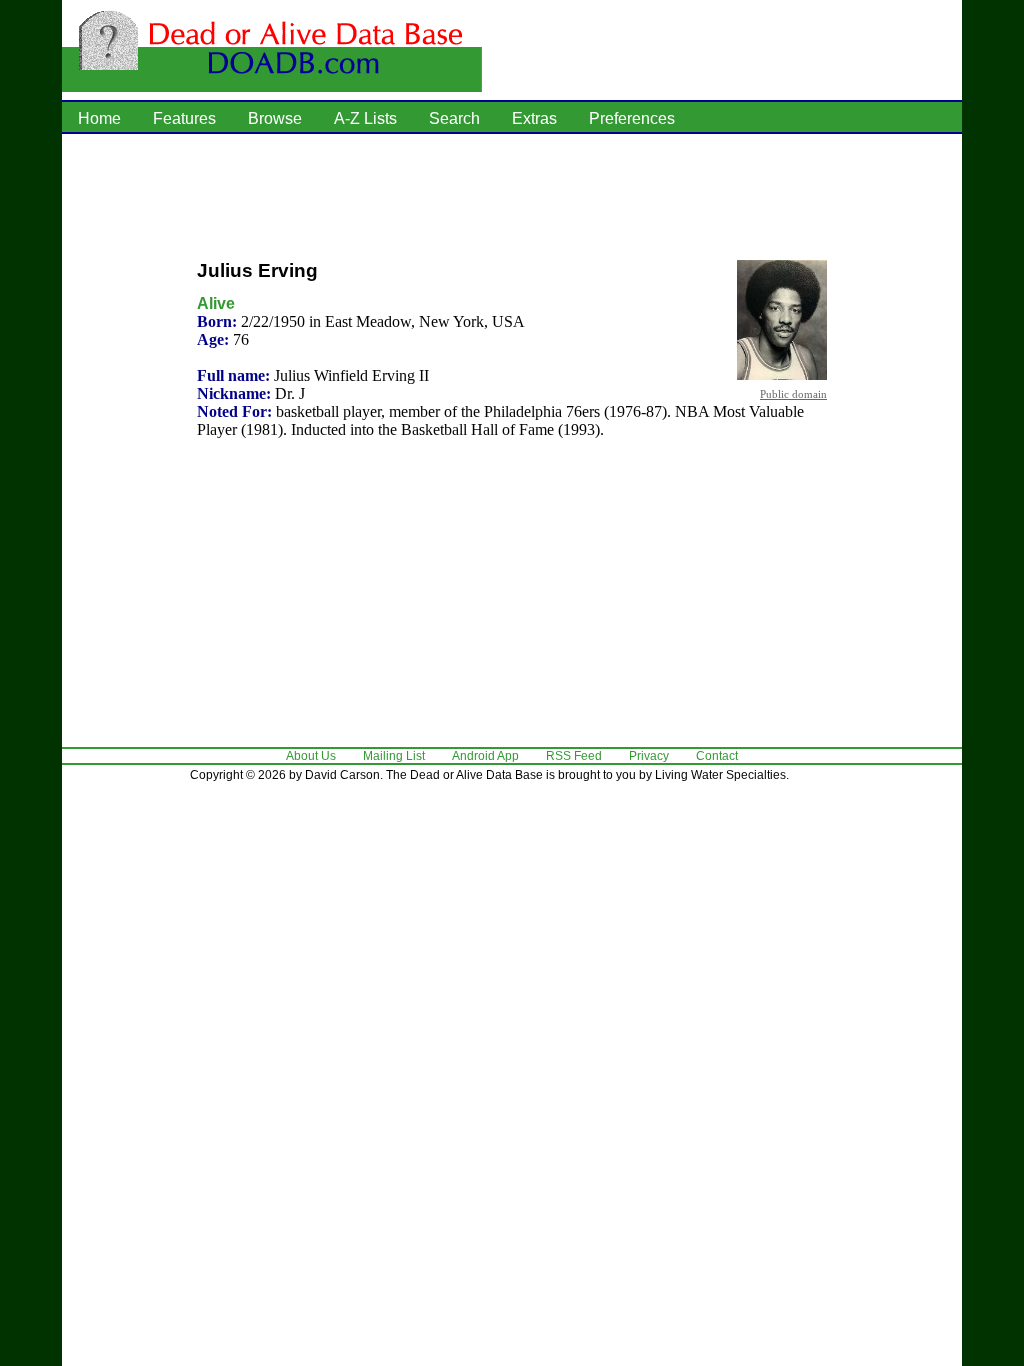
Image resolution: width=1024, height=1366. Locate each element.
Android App (485, 756)
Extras (534, 118)
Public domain (793, 394)
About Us (311, 756)
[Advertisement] (512, 195)
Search (454, 118)
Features (184, 118)
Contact (717, 756)
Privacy (649, 756)
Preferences (632, 118)
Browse (275, 118)
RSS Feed (574, 756)
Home (99, 118)
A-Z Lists (365, 118)
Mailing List (394, 756)
